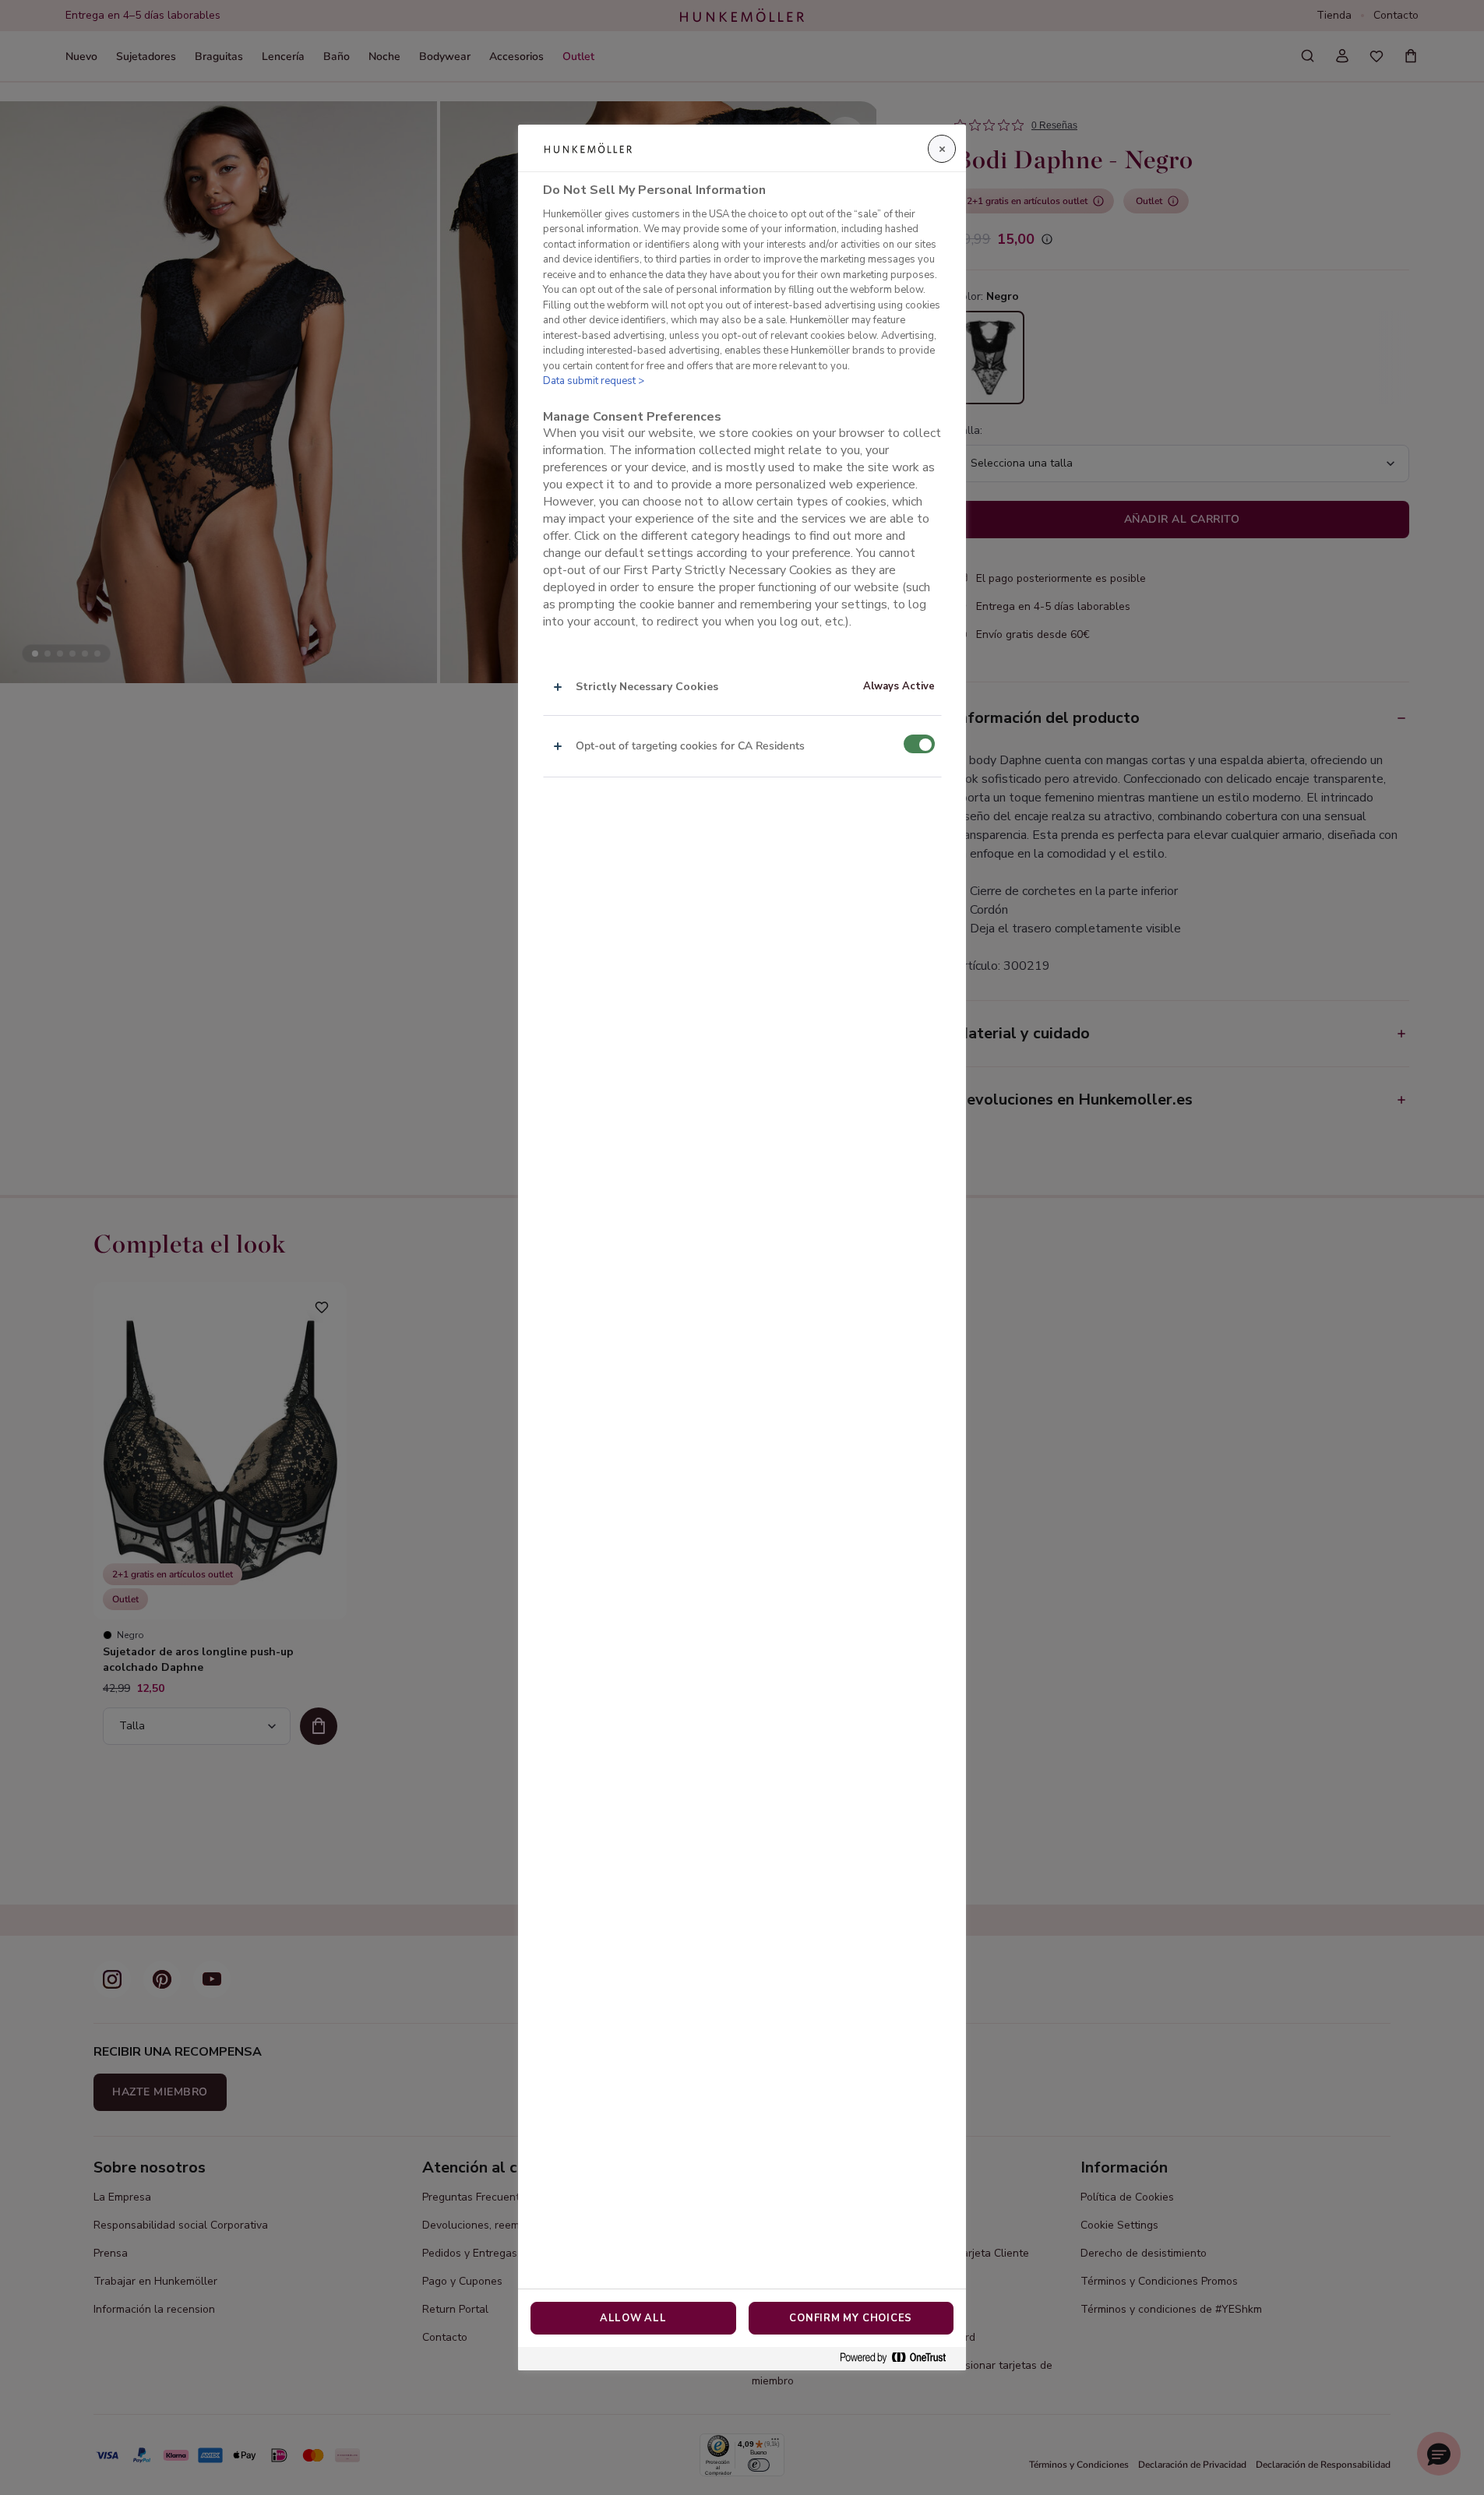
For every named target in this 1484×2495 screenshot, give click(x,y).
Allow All (633, 2318)
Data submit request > (594, 381)
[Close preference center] (942, 149)
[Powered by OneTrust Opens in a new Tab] (899, 2358)
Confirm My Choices (851, 2318)
